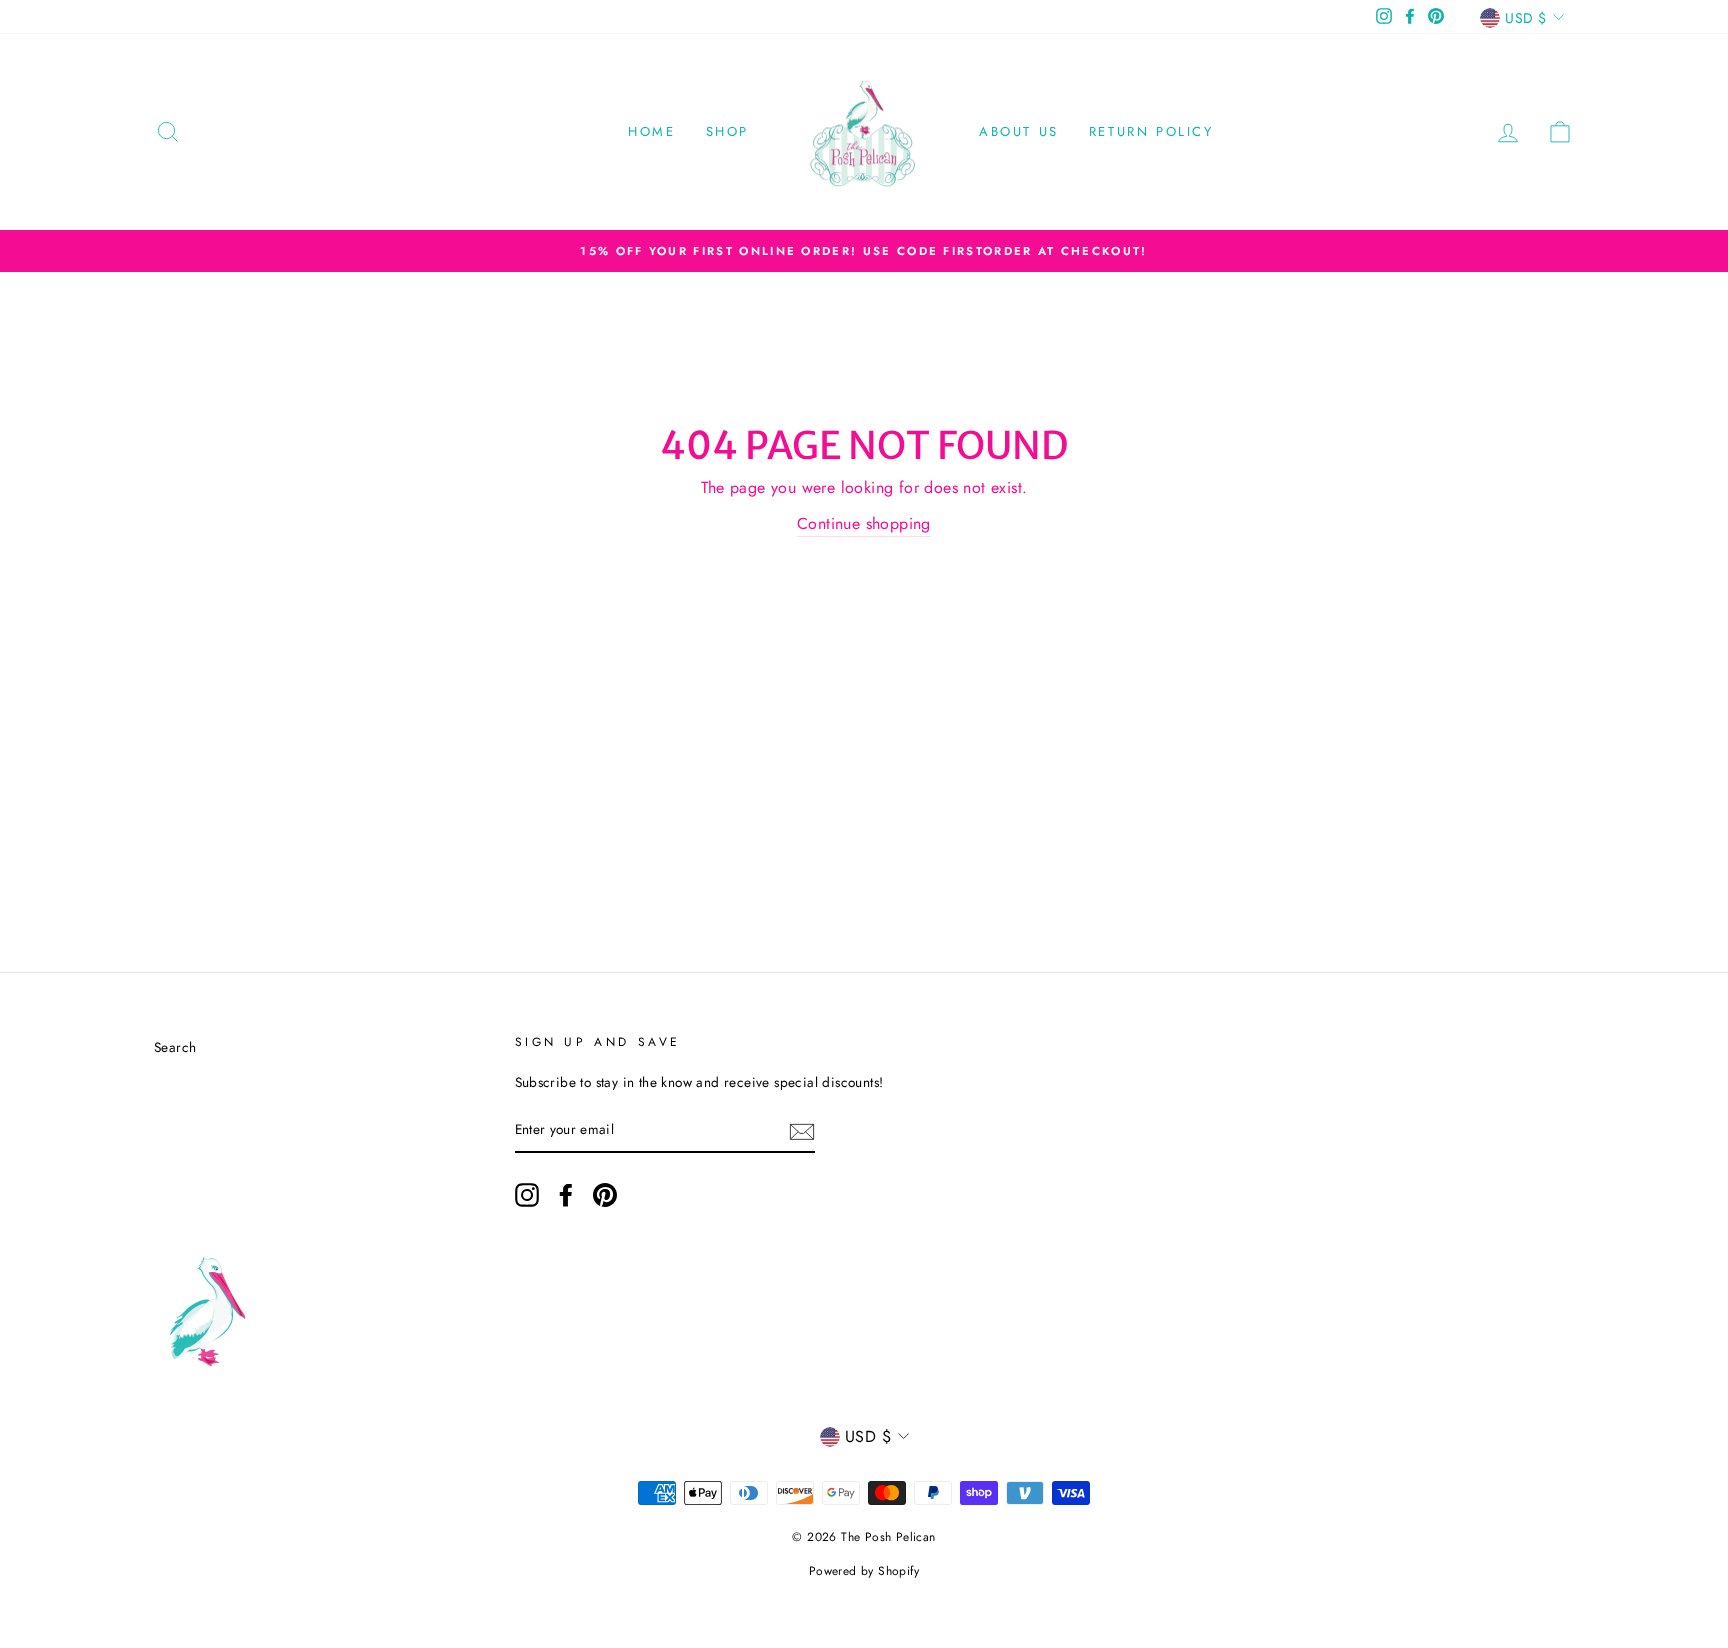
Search (175, 1047)
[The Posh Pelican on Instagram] (527, 1195)
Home (651, 131)
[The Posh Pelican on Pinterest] (605, 1195)
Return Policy (1151, 131)
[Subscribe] (802, 1131)
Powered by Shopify (864, 1571)
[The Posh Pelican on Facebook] (566, 1195)
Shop (727, 131)
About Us (1019, 131)
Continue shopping (864, 523)
